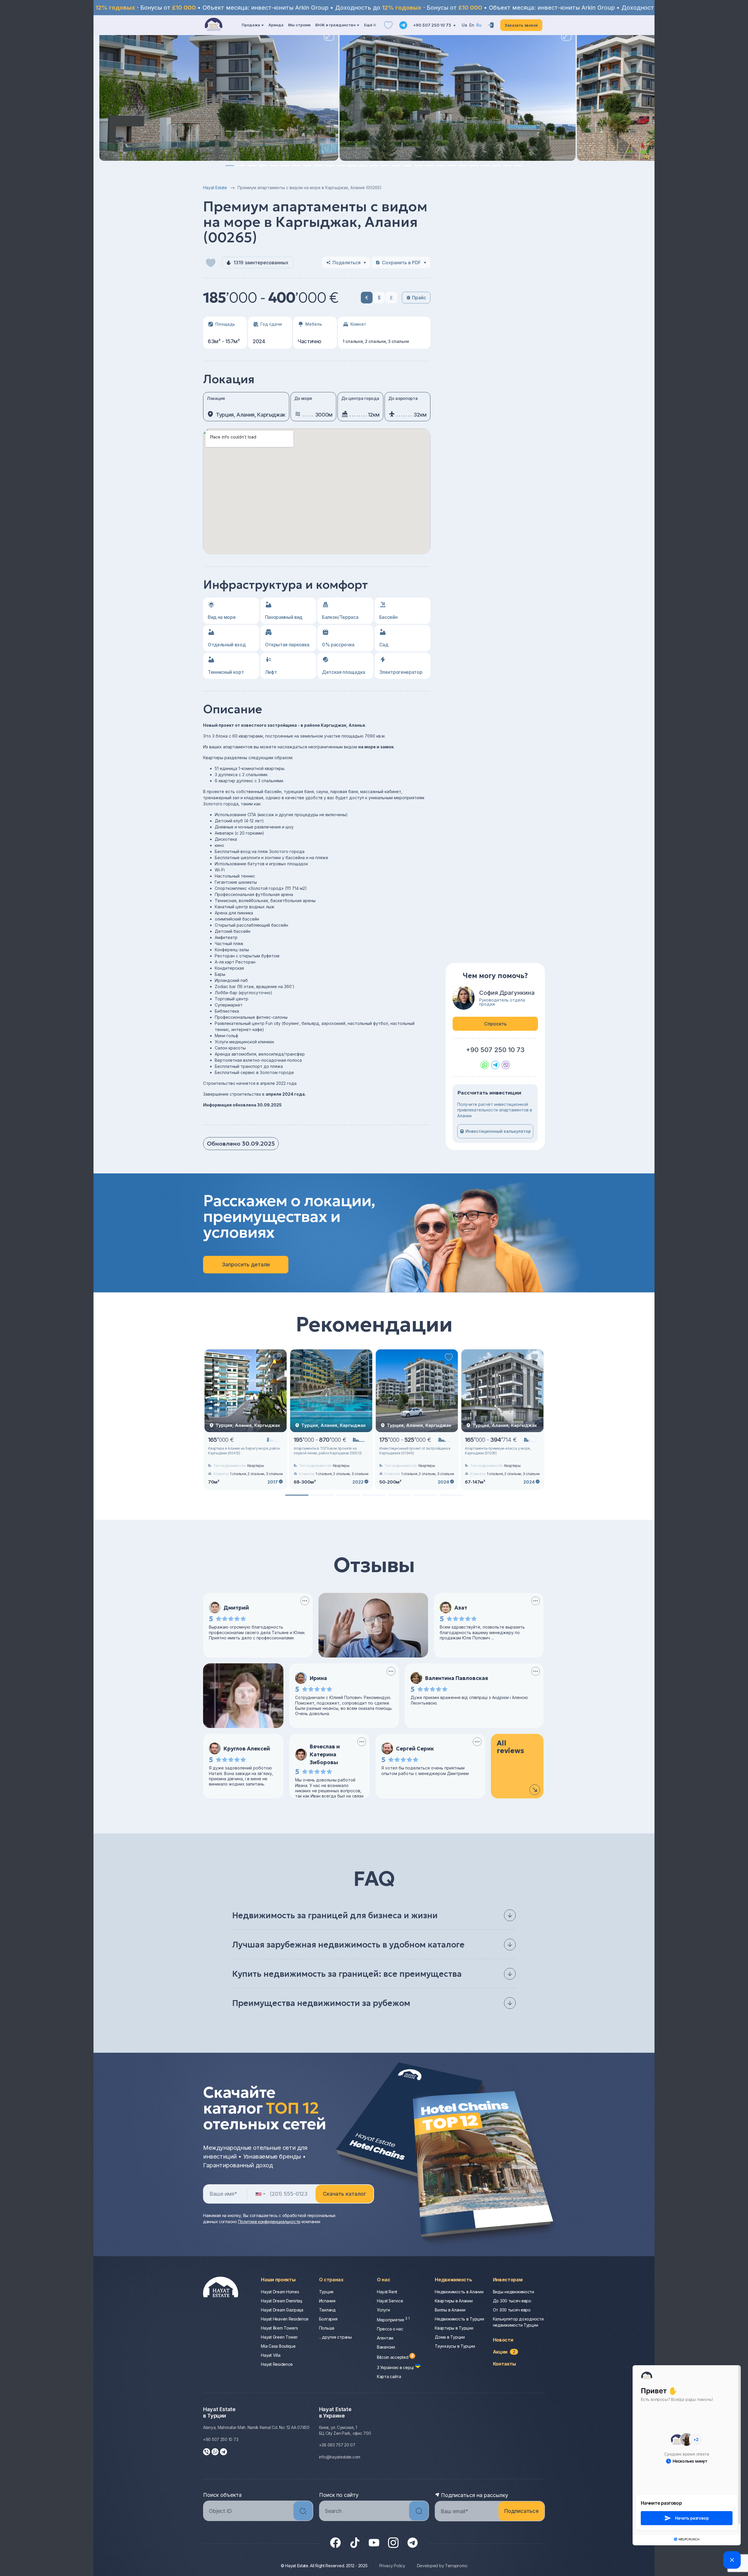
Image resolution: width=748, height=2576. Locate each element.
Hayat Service (390, 2301)
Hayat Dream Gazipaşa (282, 2310)
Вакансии (386, 2347)
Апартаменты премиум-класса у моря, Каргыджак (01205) (498, 1451)
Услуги (383, 2310)
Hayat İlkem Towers (279, 2328)
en (472, 25)
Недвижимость (453, 2280)
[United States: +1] (260, 2194)
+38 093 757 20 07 (337, 2445)
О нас (383, 2280)
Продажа (251, 25)
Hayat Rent (387, 2292)
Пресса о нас (390, 2329)
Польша (327, 2328)
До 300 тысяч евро (512, 2301)
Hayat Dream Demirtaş (281, 2301)
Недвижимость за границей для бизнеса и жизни (335, 1915)
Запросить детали (246, 1264)
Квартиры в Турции (454, 2328)
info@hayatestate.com (340, 2457)
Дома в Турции (450, 2337)
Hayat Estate (215, 188)
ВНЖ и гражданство (335, 25)
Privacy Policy (392, 2566)
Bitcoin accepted (393, 2357)
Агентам (385, 2338)
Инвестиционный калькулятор (498, 1131)
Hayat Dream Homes (280, 2292)
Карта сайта (389, 2376)
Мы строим (299, 25)
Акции (504, 2352)
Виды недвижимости (514, 2292)
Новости (503, 2340)
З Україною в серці (396, 2367)
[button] (230, 166)
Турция (326, 2292)
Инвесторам (508, 2280)
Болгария (328, 2319)
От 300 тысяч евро (512, 2310)
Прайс (419, 298)
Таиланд (327, 2310)
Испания (327, 2301)
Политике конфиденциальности (269, 2222)
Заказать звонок (521, 25)
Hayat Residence (277, 2364)
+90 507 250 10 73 (433, 25)
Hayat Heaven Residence (285, 2319)
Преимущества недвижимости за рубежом (321, 2003)
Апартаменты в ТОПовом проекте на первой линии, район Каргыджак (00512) (328, 1451)
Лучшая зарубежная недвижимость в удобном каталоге (348, 1945)
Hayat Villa (271, 2355)
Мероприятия (393, 2320)
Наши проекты (278, 2280)
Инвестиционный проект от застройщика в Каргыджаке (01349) (415, 1451)
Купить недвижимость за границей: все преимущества (347, 1974)
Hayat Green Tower (279, 2337)
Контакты (504, 2364)
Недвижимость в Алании (459, 2292)
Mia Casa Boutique (278, 2346)
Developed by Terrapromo (442, 2566)
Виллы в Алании (450, 2310)
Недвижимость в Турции (459, 2319)
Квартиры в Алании (454, 2301)
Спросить (495, 1024)
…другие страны (335, 2337)
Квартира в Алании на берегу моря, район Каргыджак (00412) (244, 1451)
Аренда (276, 25)
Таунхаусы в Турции (455, 2346)
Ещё (368, 25)
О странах (331, 2280)
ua (464, 25)
